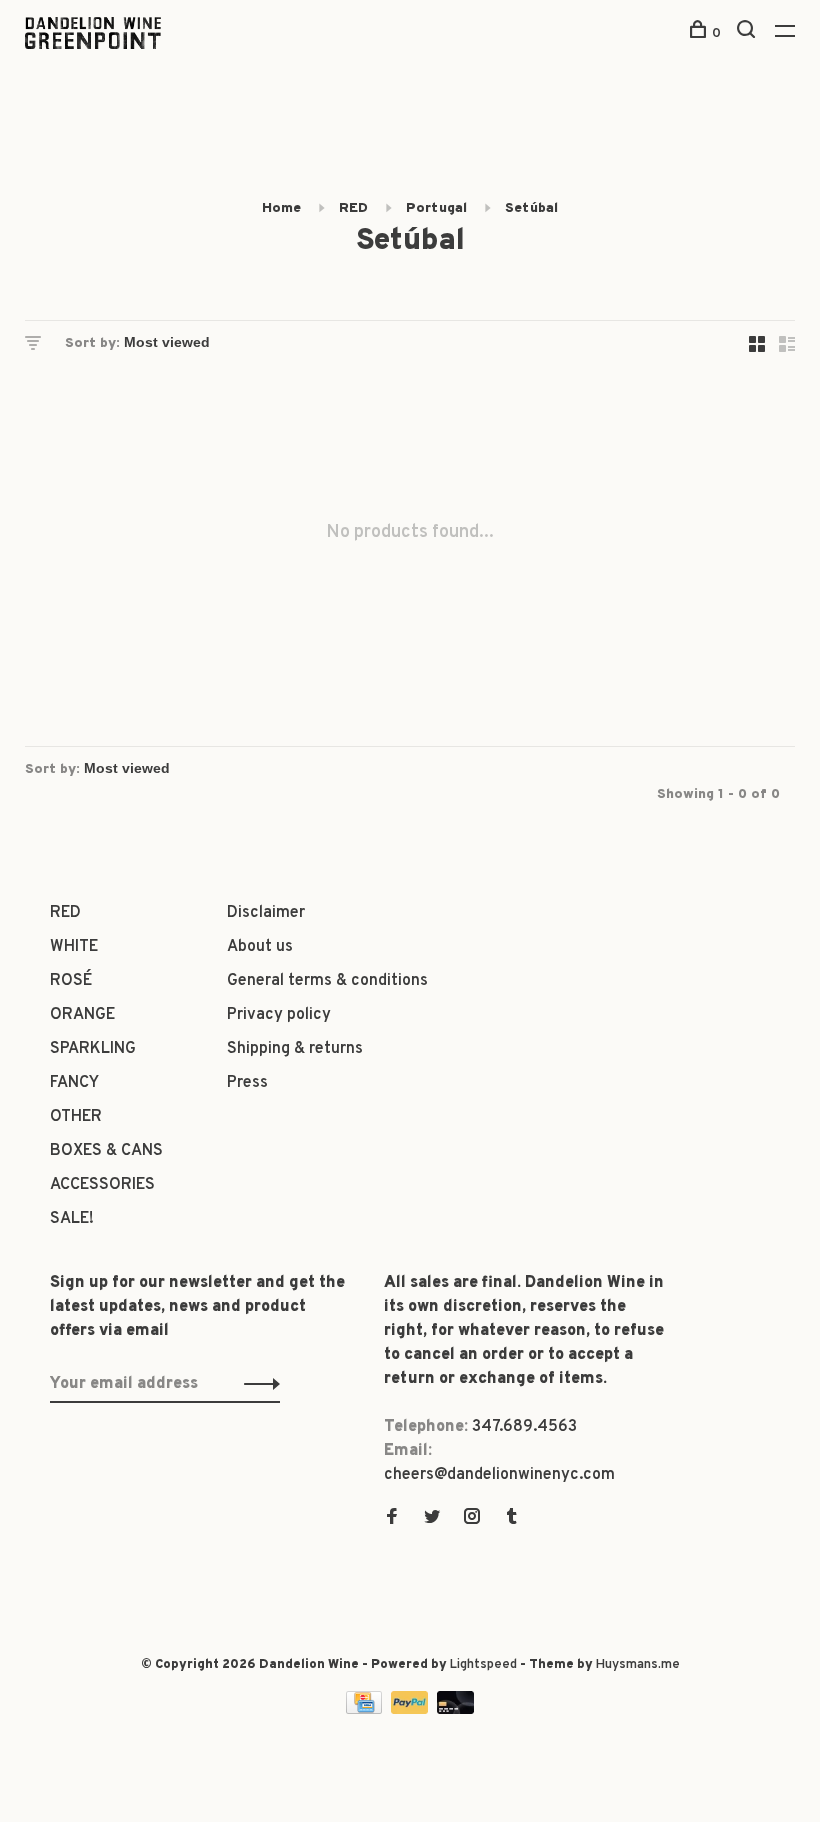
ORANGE (82, 1015)
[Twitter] (432, 1519)
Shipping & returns (295, 1049)
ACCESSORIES (102, 1185)
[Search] (748, 33)
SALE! (72, 1219)
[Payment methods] (366, 1710)
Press (247, 1083)
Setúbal (531, 208)
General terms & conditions (327, 981)
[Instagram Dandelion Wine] (472, 1519)
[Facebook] (392, 1519)
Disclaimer (266, 913)
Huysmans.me (638, 1665)
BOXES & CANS (106, 1151)
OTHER (76, 1117)
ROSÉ (71, 981)
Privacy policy (279, 1015)
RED (353, 208)
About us (260, 947)
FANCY (74, 1083)
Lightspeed (483, 1665)
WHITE (74, 947)
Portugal (436, 208)
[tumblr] (512, 1519)
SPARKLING (93, 1049)
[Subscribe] (256, 1384)
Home (281, 208)
